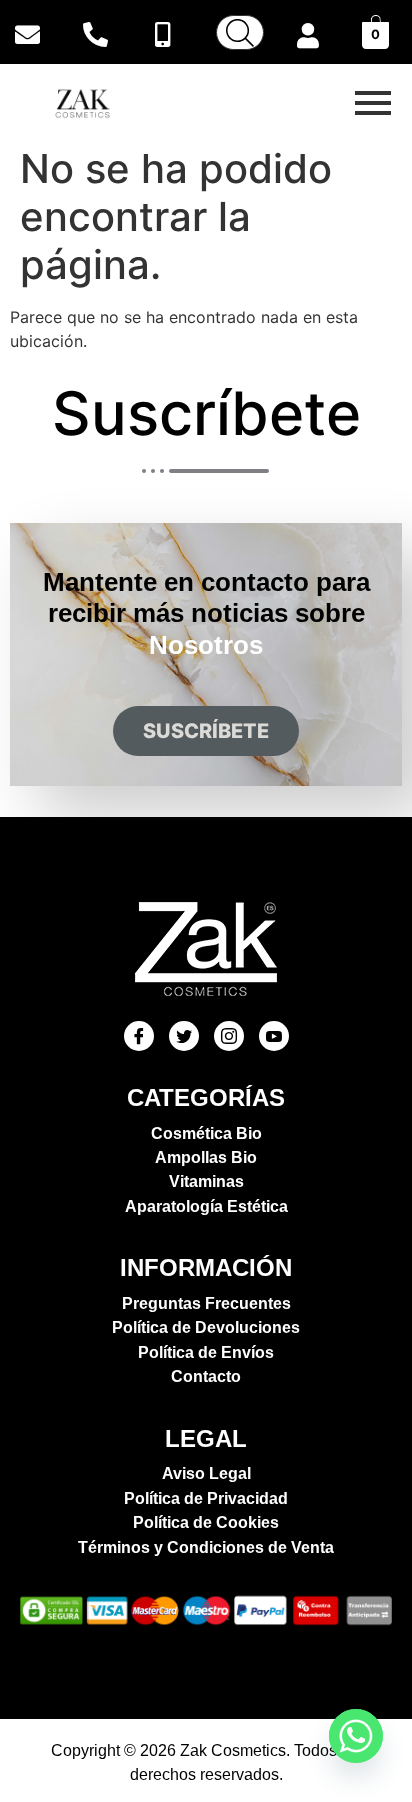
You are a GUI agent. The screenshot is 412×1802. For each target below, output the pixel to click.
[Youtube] (274, 1036)
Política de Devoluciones (206, 1327)
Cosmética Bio (206, 1133)
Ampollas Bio (206, 1157)
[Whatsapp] (356, 1736)
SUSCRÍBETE (206, 731)
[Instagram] (229, 1036)
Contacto (206, 1376)
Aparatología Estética (206, 1206)
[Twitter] (184, 1036)
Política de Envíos (206, 1352)
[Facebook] (139, 1036)
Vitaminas (206, 1181)
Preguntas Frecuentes (206, 1303)
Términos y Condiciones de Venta (206, 1547)
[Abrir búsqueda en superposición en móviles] (240, 32)
